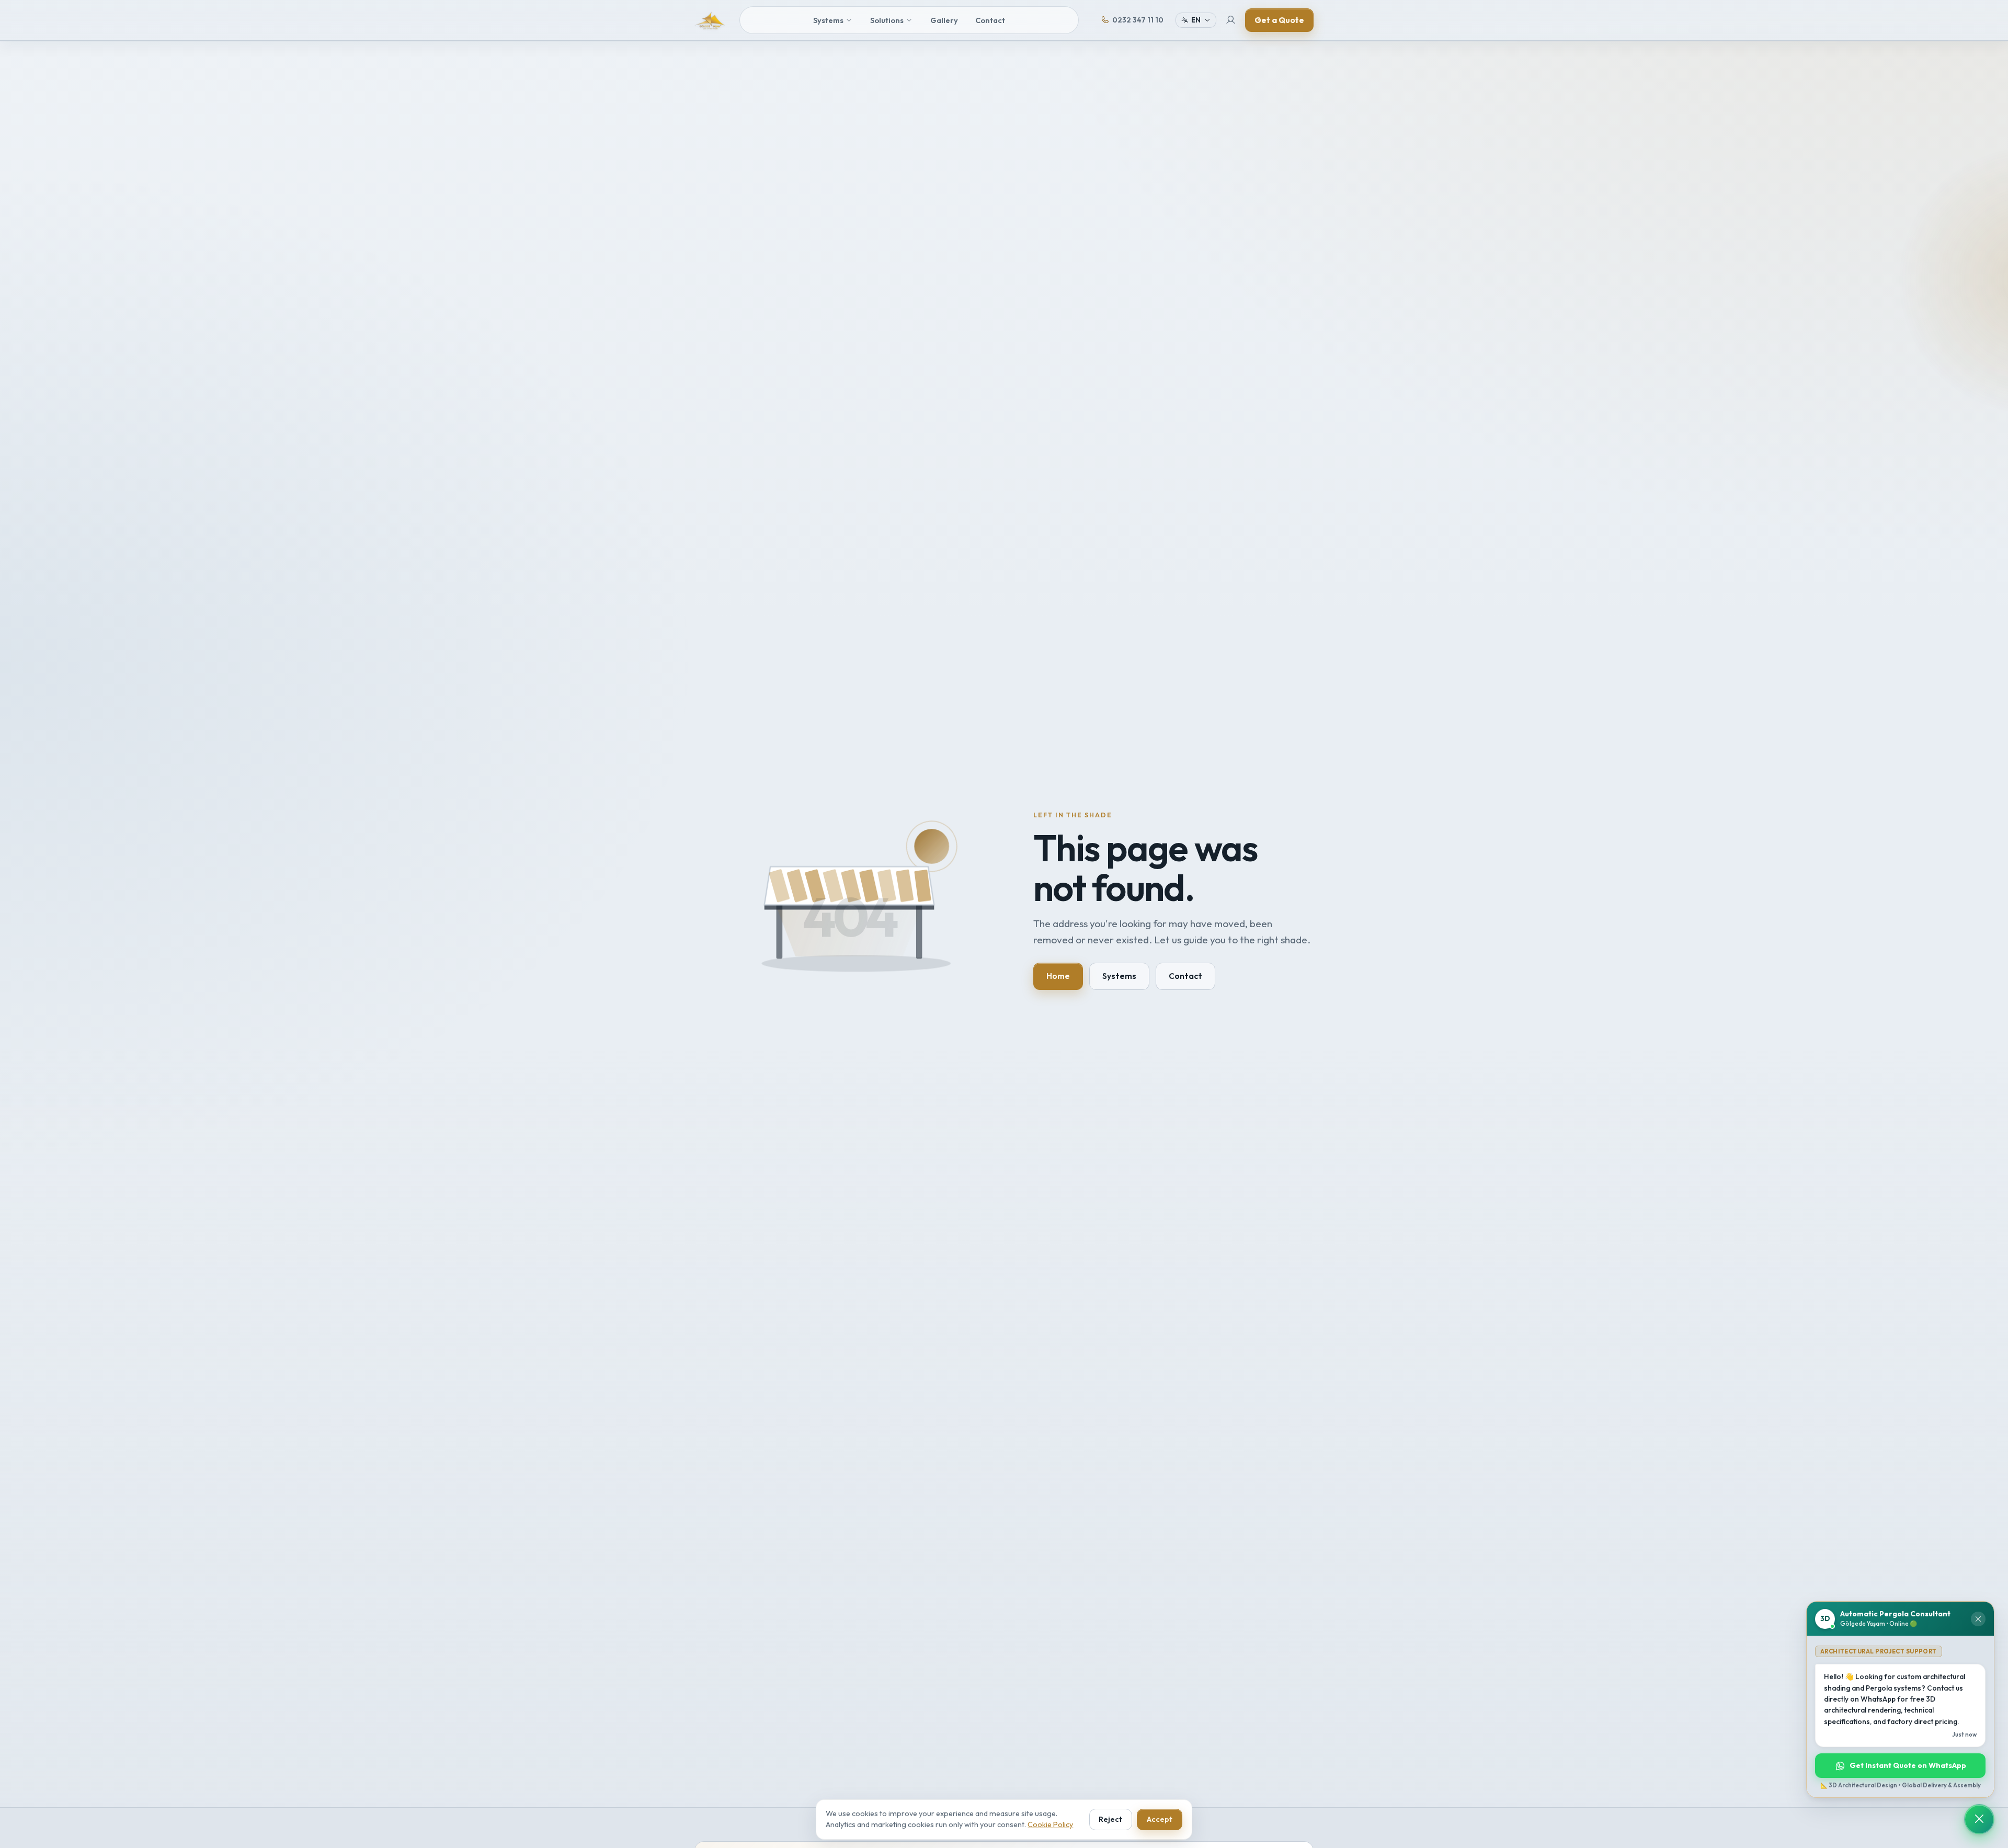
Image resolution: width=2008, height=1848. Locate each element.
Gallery (944, 20)
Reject (1110, 1819)
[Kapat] (1978, 1619)
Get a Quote (1279, 20)
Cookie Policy (1050, 1824)
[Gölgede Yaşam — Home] (710, 20)
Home (1058, 976)
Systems (828, 20)
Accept (1160, 1819)
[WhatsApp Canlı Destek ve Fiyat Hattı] (1979, 1819)
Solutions (887, 20)
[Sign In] (1231, 20)
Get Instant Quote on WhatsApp (1908, 1765)
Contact (990, 20)
